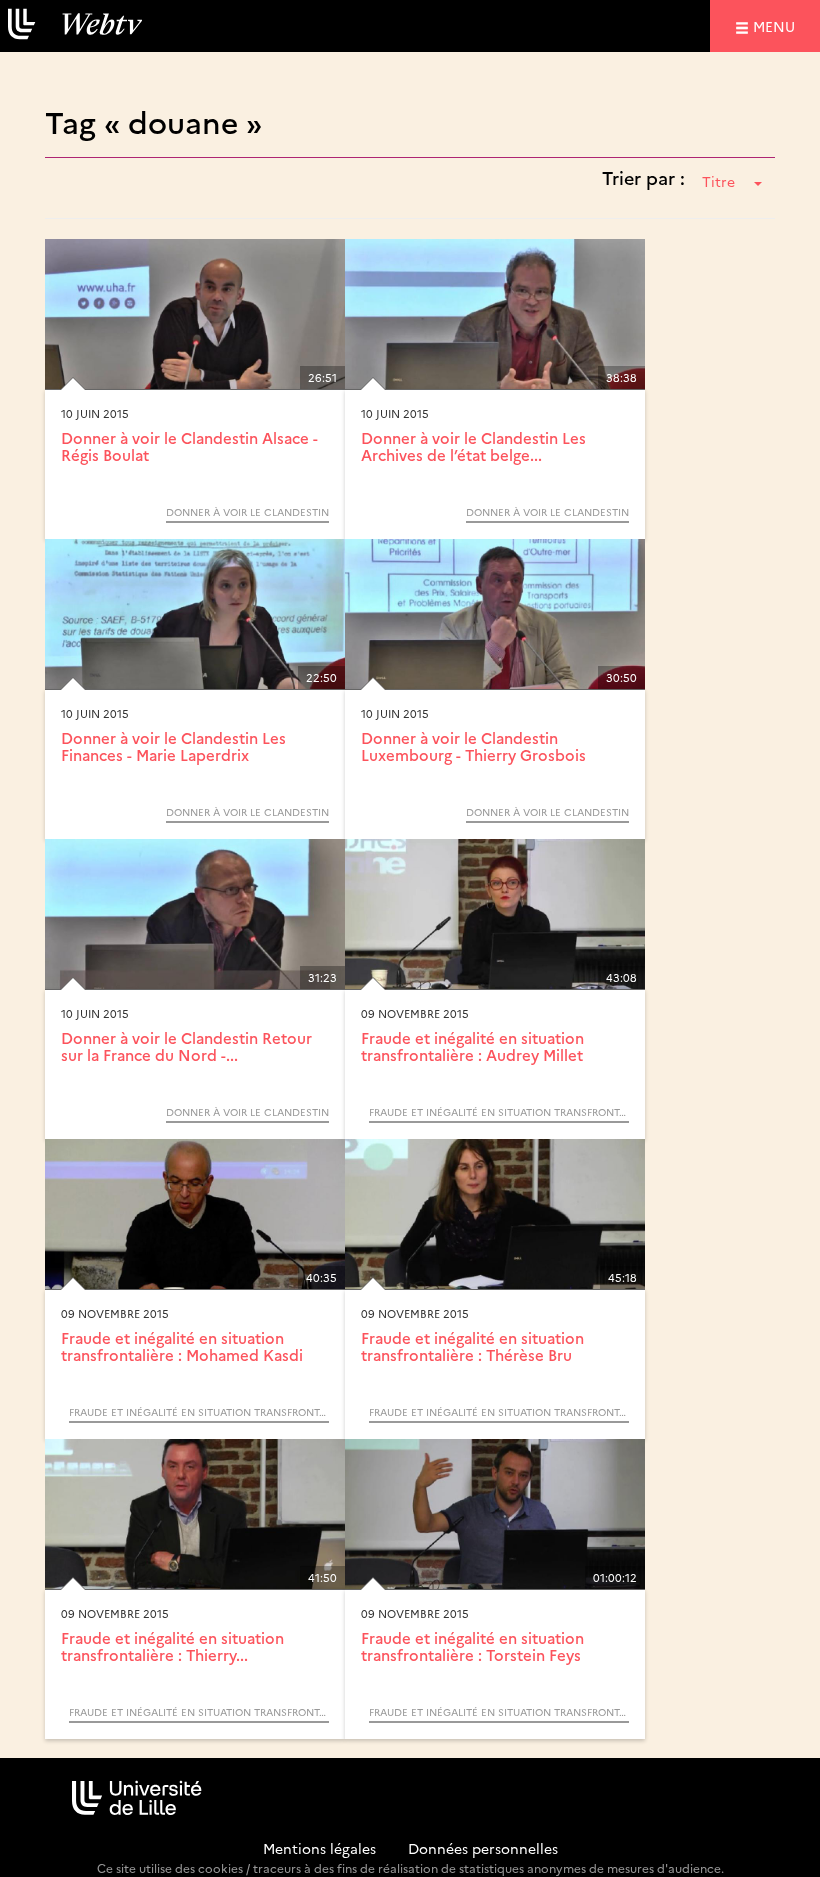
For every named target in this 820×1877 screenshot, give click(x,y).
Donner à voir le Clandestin (247, 512)
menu (777, 25)
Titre (718, 181)
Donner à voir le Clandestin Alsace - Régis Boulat (189, 446)
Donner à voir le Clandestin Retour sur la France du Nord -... (186, 1046)
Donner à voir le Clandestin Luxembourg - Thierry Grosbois (473, 746)
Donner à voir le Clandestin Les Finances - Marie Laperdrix (173, 746)
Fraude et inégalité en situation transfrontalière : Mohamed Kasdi (182, 1346)
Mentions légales (319, 1848)
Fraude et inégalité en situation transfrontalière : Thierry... (172, 1646)
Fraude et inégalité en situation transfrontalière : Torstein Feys (472, 1646)
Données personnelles (483, 1848)
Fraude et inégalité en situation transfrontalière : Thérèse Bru (472, 1346)
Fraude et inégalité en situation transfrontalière (499, 1112)
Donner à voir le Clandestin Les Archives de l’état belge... (473, 446)
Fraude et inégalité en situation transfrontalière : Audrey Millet (472, 1046)
